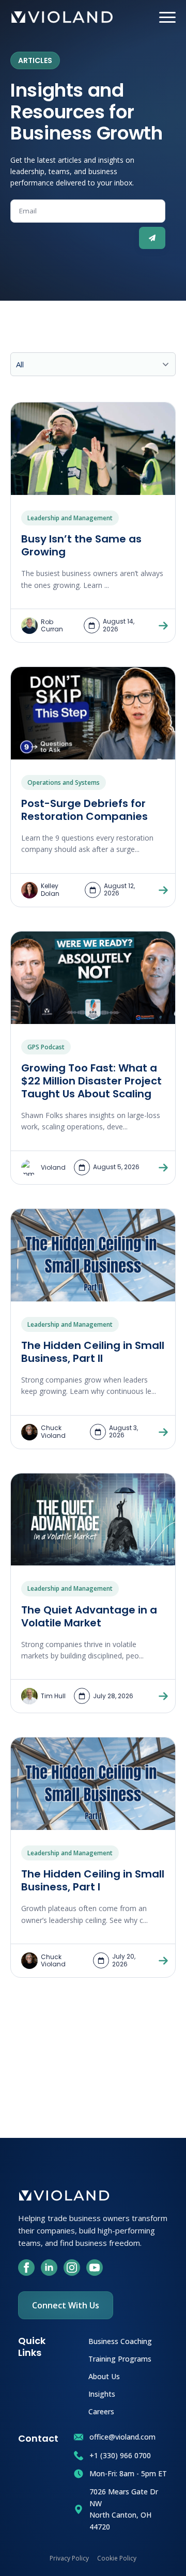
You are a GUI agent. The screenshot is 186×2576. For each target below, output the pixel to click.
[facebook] (26, 2268)
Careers (101, 2411)
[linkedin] (49, 2268)
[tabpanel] (93, 1192)
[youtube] (95, 2268)
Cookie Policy (117, 2558)
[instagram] (72, 2268)
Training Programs (120, 2358)
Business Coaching (120, 2341)
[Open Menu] (167, 17)
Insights (102, 2393)
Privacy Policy (69, 2558)
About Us (104, 2376)
